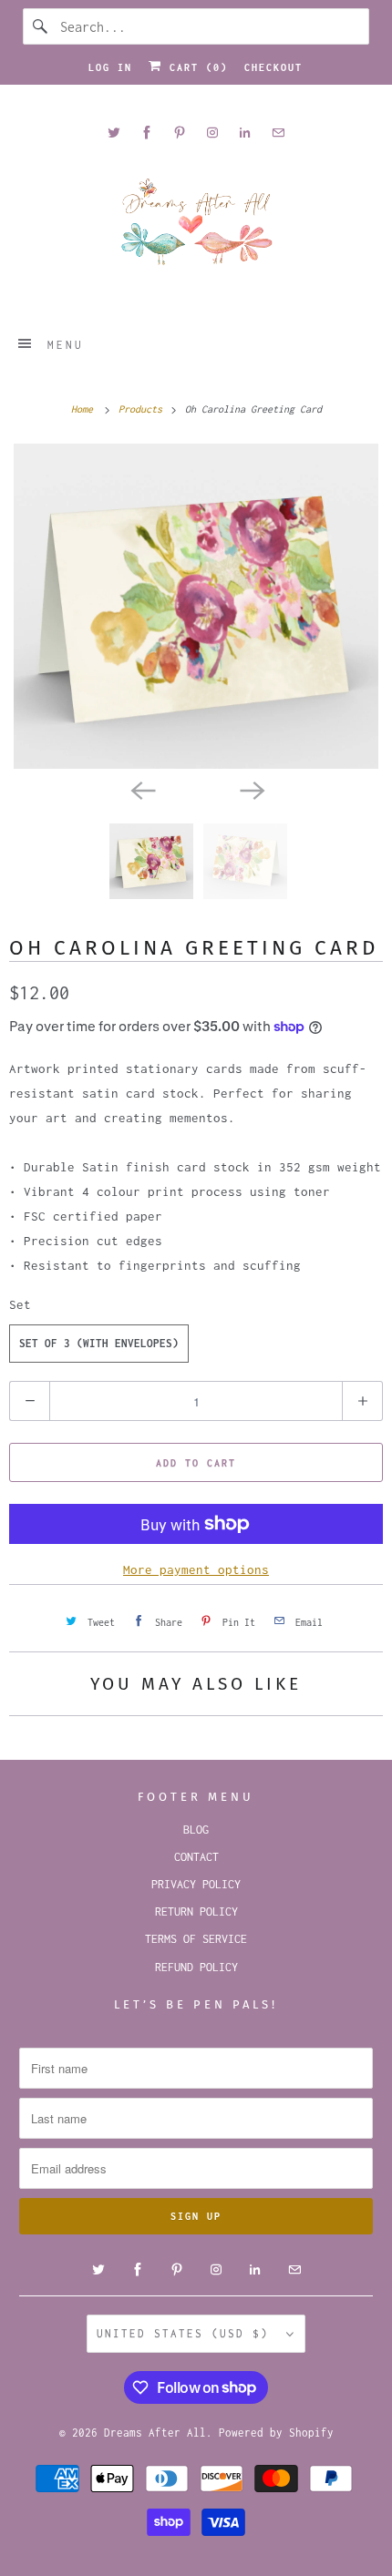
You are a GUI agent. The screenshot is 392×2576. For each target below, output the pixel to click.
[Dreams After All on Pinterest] (180, 133)
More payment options (196, 1569)
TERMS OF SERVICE (196, 1939)
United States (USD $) (187, 2333)
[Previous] (141, 789)
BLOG (196, 1830)
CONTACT (196, 1857)
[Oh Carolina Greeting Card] (196, 606)
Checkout (273, 67)
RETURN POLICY (196, 1912)
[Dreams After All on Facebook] (147, 133)
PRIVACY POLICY (196, 1884)
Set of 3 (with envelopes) (99, 1343)
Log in (110, 67)
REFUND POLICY (196, 1967)
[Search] (41, 26)
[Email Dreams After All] (278, 133)
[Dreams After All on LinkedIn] (245, 133)
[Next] (251, 789)
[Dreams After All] (196, 228)
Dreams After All (155, 2433)
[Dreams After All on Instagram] (212, 133)
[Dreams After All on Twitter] (114, 133)
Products (143, 409)
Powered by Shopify (276, 2433)
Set (20, 1304)
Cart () (195, 67)
